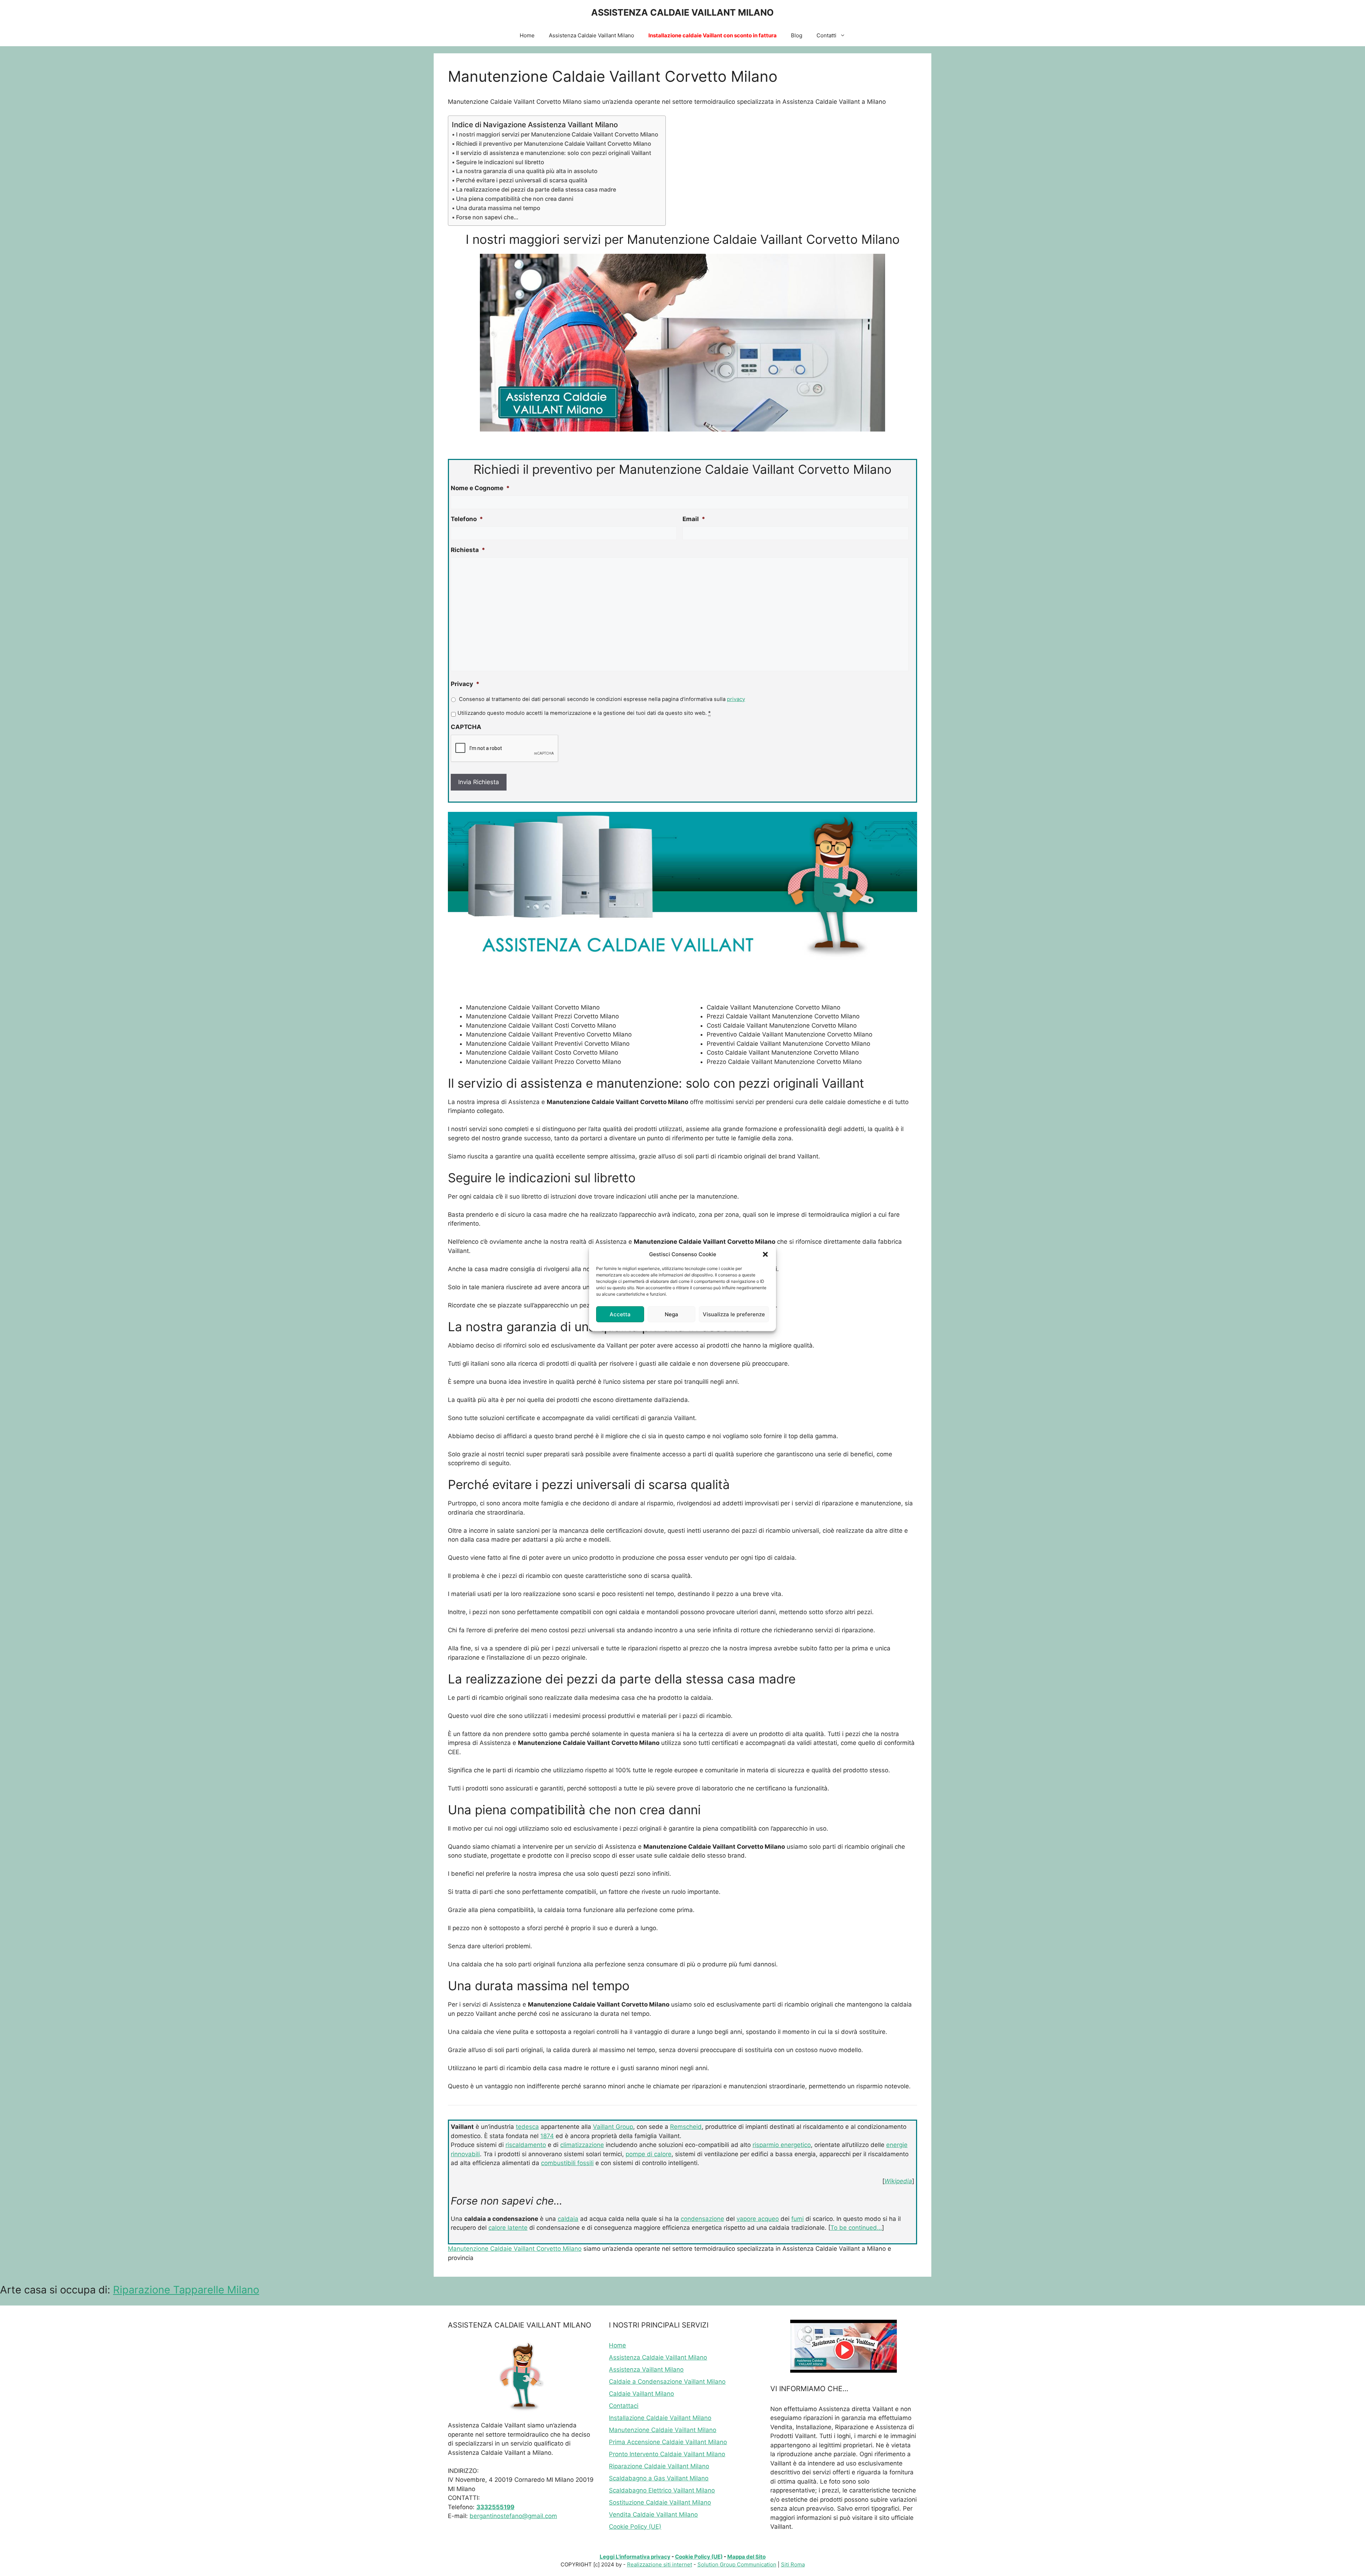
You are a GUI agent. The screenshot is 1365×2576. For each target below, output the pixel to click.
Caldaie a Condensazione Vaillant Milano (667, 2382)
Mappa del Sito (746, 2557)
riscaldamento (526, 2145)
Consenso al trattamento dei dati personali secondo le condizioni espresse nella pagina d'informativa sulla (602, 699)
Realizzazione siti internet (660, 2564)
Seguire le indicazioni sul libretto (500, 162)
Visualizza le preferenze (734, 1314)
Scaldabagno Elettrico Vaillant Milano (662, 2490)
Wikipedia (898, 2181)
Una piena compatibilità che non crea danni (515, 199)
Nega (671, 1314)
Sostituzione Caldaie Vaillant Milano (660, 2502)
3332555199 (495, 2507)
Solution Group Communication (737, 2564)
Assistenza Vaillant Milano (646, 2369)
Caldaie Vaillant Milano (641, 2394)
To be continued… (856, 2228)
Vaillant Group (613, 2127)
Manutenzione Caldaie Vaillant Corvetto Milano (515, 2249)
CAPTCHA (466, 727)
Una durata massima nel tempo (498, 208)
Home (527, 35)
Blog (797, 35)
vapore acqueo (758, 2219)
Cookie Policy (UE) (635, 2527)
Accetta (620, 1314)
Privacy (465, 684)
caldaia (568, 2219)
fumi (797, 2219)
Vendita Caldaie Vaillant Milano (653, 2515)
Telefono (467, 519)
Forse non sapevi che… (487, 217)
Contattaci (624, 2406)
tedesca (527, 2127)
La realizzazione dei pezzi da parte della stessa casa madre (536, 189)
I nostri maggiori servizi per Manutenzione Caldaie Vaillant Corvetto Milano (557, 134)
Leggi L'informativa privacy (635, 2557)
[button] (765, 1254)
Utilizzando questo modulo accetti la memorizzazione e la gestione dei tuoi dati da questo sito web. (584, 713)
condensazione (702, 2219)
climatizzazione (582, 2145)
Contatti (826, 35)
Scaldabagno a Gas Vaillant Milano (659, 2478)
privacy (736, 699)
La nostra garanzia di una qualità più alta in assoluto (527, 171)
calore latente (508, 2228)
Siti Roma (793, 2564)
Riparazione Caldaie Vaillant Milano (659, 2466)
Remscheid (686, 2127)
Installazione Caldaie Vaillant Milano (660, 2418)
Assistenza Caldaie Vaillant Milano (591, 35)
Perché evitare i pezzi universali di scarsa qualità (522, 180)
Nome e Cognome (480, 488)
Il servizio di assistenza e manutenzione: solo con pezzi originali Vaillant (554, 153)
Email (694, 519)
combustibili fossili (567, 2163)
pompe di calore (649, 2154)
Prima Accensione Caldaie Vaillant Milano (668, 2442)
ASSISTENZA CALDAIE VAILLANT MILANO (682, 12)
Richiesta (468, 550)
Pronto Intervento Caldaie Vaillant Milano (667, 2454)
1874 (547, 2136)
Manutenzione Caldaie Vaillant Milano (663, 2430)
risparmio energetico (782, 2145)
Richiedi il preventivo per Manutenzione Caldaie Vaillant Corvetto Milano (554, 144)
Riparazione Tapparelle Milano (186, 2290)
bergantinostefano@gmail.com (513, 2516)
